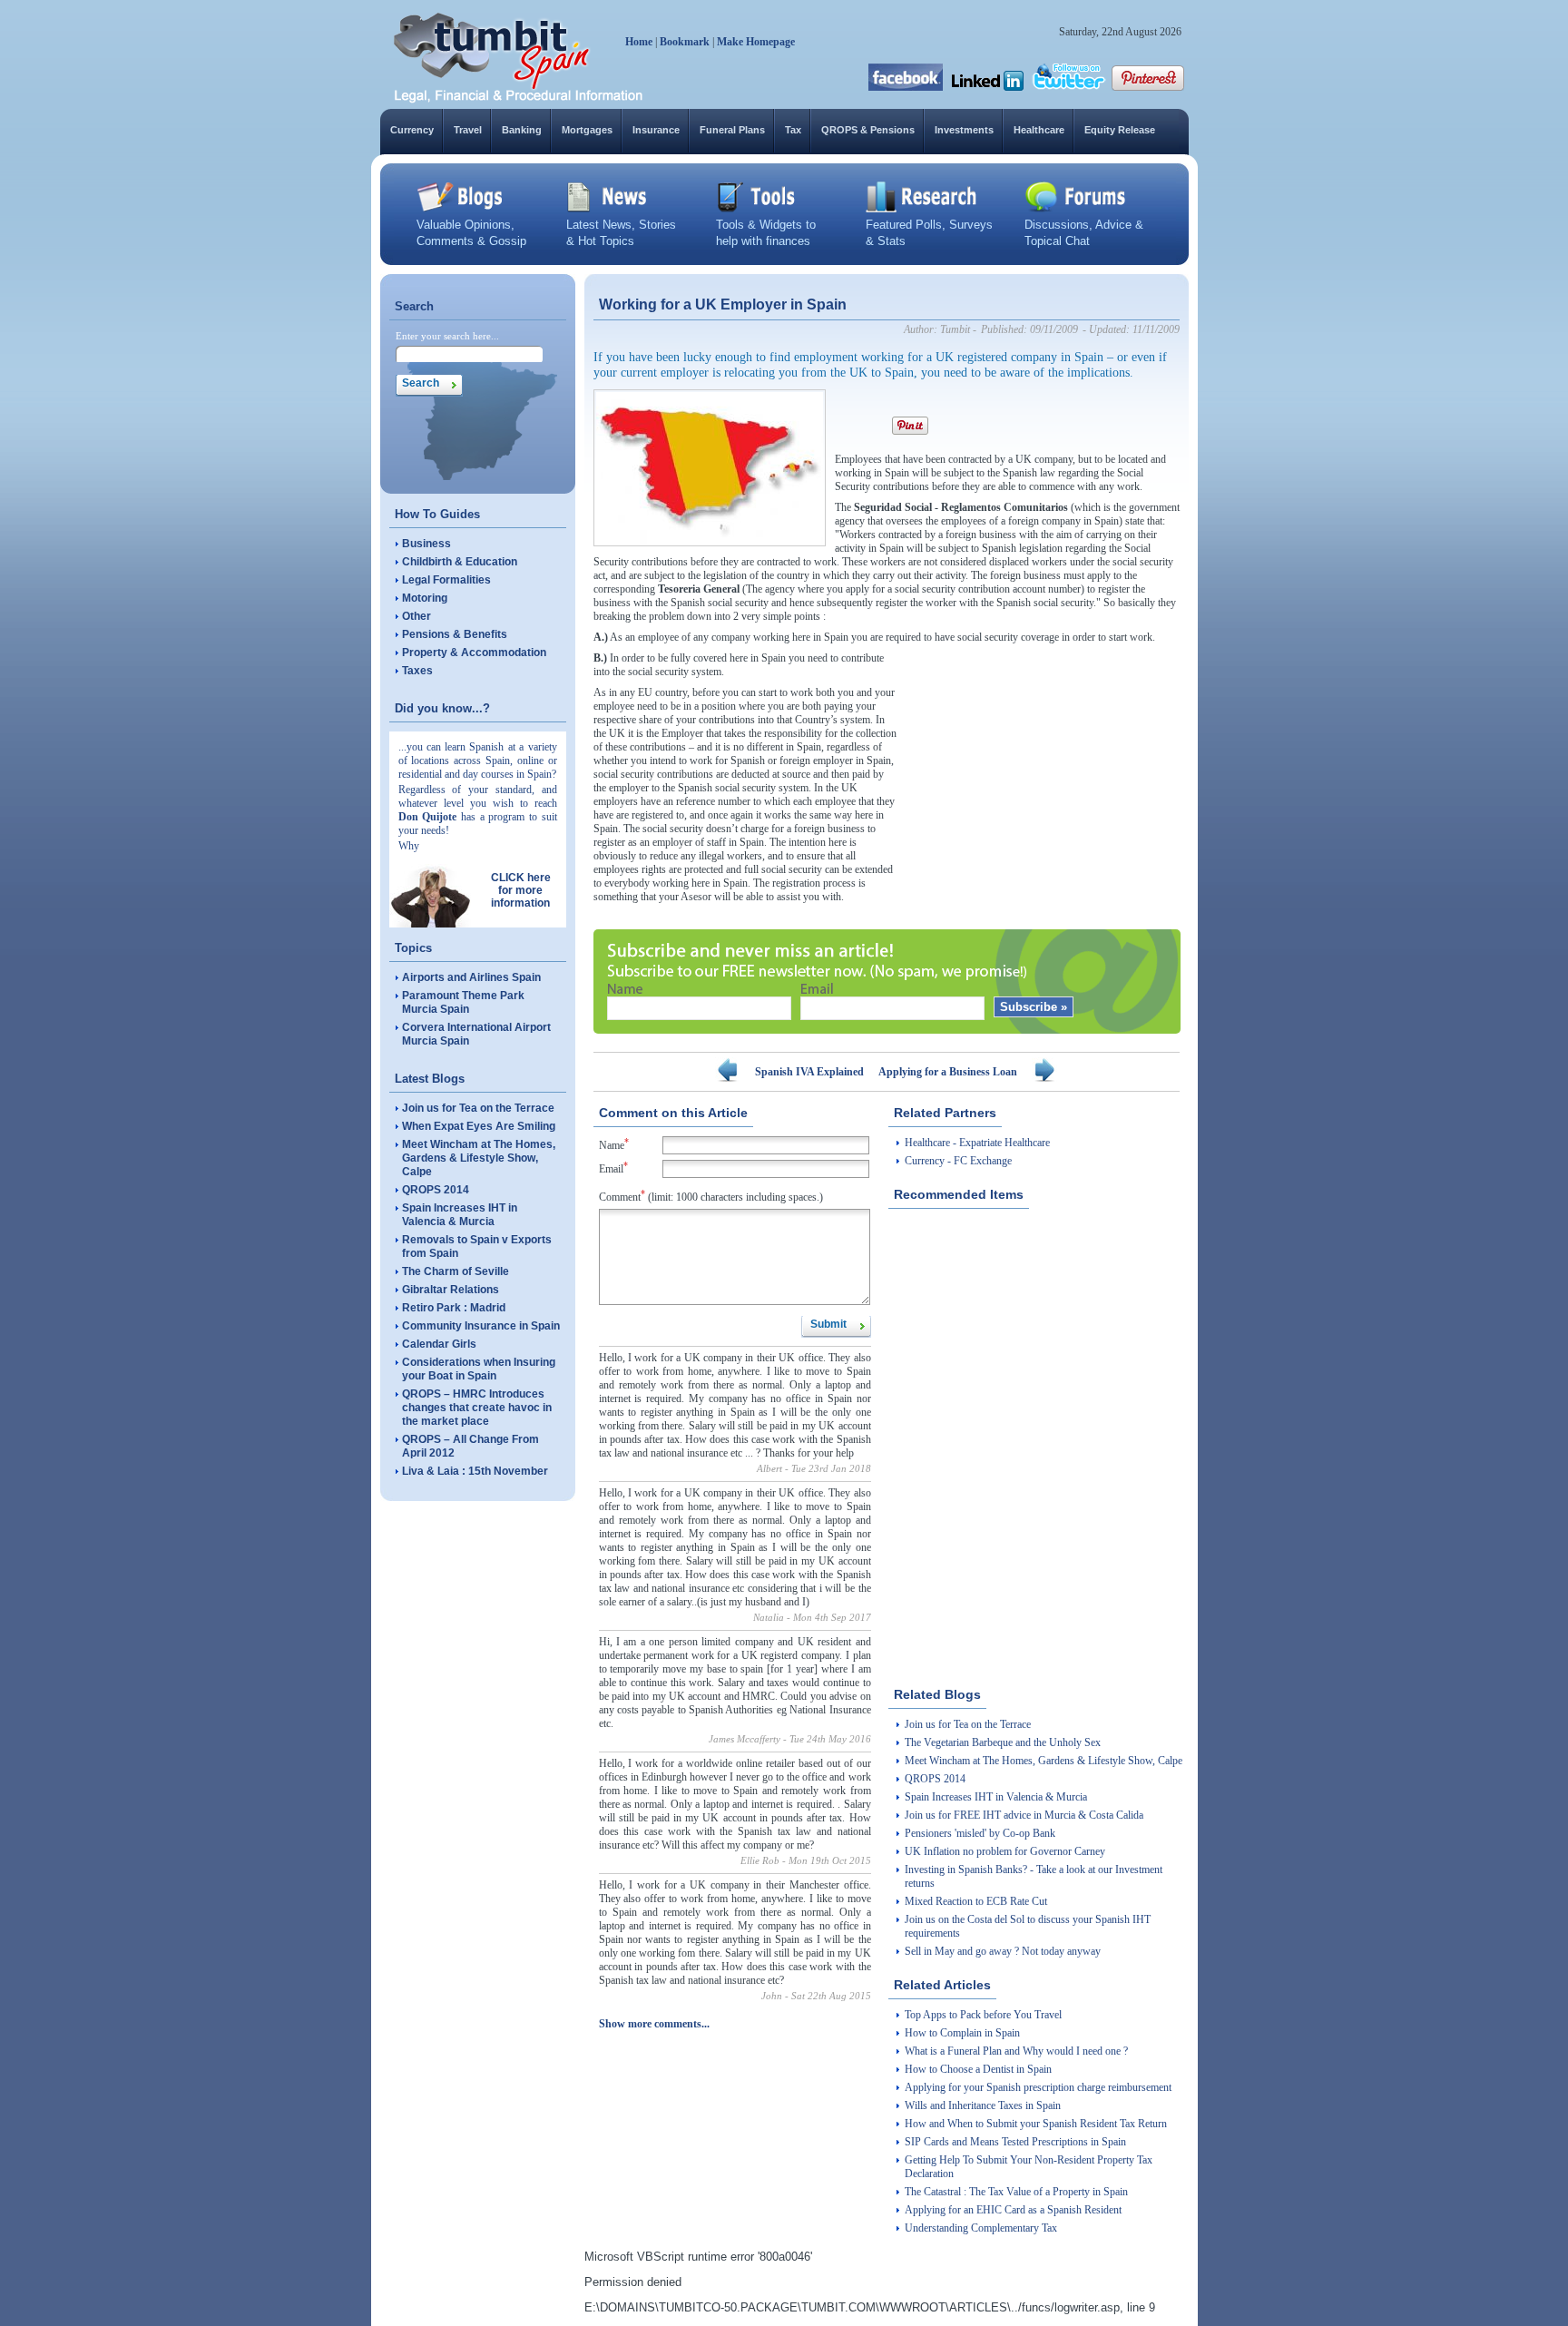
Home (639, 42)
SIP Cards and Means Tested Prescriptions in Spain (1015, 2142)
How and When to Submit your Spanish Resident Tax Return (1036, 2124)
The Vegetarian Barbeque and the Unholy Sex (1003, 1742)
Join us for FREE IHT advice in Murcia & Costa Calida (1024, 1815)
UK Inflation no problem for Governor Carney (1005, 1851)
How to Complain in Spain (962, 2033)
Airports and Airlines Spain (471, 977)
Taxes (417, 671)
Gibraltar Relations (451, 1290)
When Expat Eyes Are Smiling (479, 1126)
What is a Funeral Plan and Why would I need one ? (1016, 2051)
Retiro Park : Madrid (454, 1308)
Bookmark (685, 42)
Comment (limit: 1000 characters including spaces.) (711, 1196)
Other (416, 616)
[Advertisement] (1044, 765)
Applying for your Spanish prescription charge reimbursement (1038, 2087)
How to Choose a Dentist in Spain (978, 2069)
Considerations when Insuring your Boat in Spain (479, 1369)
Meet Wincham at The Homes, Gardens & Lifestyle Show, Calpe (479, 1158)
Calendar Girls (439, 1344)
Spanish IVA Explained (809, 1072)
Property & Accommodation (474, 653)
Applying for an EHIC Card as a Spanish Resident (1013, 2210)
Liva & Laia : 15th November (475, 1471)
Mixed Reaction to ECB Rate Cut (976, 1901)
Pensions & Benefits (455, 634)
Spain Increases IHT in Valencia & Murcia (460, 1215)
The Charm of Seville (456, 1271)
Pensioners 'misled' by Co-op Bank (980, 1833)
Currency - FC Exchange (958, 1161)
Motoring (425, 598)
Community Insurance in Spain (481, 1326)
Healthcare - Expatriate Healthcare (977, 1143)
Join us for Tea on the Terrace (478, 1108)
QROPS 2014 (436, 1190)
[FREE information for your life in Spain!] (519, 100)
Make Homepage (756, 42)
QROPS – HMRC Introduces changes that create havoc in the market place (477, 1408)
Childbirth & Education (460, 562)
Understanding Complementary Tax (981, 2228)
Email (613, 1168)
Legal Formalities (446, 580)
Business (426, 544)
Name (614, 1144)
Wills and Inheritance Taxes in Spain (983, 2105)
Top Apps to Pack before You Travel (983, 2015)
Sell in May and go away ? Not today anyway (1003, 1951)
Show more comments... (654, 2024)
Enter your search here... (447, 336)
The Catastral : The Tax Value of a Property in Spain (1016, 2192)
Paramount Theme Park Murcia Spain (463, 1002)
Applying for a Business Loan (948, 1072)
